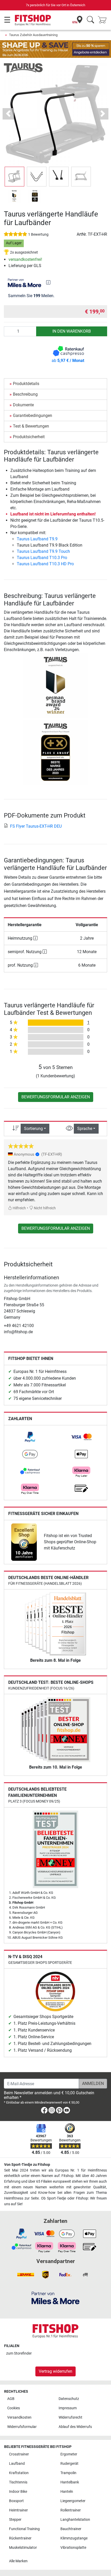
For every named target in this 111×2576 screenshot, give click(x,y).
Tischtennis (18, 2482)
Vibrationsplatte (73, 2548)
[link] (30, 1437)
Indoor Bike (18, 2492)
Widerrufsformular (22, 2427)
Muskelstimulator (23, 2548)
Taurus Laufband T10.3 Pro (42, 558)
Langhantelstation (75, 2520)
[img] (48, 282)
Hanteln (67, 2492)
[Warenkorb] (104, 20)
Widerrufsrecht (70, 2417)
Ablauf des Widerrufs (75, 2427)
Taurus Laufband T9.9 (37, 539)
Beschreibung (25, 394)
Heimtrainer (18, 2510)
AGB (11, 2399)
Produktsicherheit (29, 437)
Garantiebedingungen (33, 416)
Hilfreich (19, 1208)
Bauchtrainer (71, 2529)
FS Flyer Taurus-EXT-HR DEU (36, 826)
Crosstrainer (19, 2454)
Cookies (14, 2408)
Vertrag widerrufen (55, 2371)
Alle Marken (18, 2561)
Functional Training (24, 2529)
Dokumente (23, 405)
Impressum (68, 2408)
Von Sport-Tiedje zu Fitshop (27, 2165)
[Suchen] (90, 20)
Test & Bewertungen (31, 426)
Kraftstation (19, 2473)
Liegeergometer (73, 2501)
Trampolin (68, 2473)
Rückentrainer (20, 2538)
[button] (14, 177)
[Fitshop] (33, 20)
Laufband (17, 2464)
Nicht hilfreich (44, 1208)
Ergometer (69, 2454)
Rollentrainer (71, 2510)
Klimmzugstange (74, 2538)
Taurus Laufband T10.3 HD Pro (45, 564)
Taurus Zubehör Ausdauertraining (33, 35)
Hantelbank (70, 2482)
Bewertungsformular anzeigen (56, 1097)
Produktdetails (26, 384)
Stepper (15, 2520)
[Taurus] (23, 68)
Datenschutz (69, 2399)
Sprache (85, 1129)
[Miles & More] (55, 2298)
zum (19, 2353)
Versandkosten (19, 2417)
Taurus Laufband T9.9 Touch (43, 551)
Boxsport (16, 2501)
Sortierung (33, 1129)
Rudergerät (69, 2464)
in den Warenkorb (72, 331)
